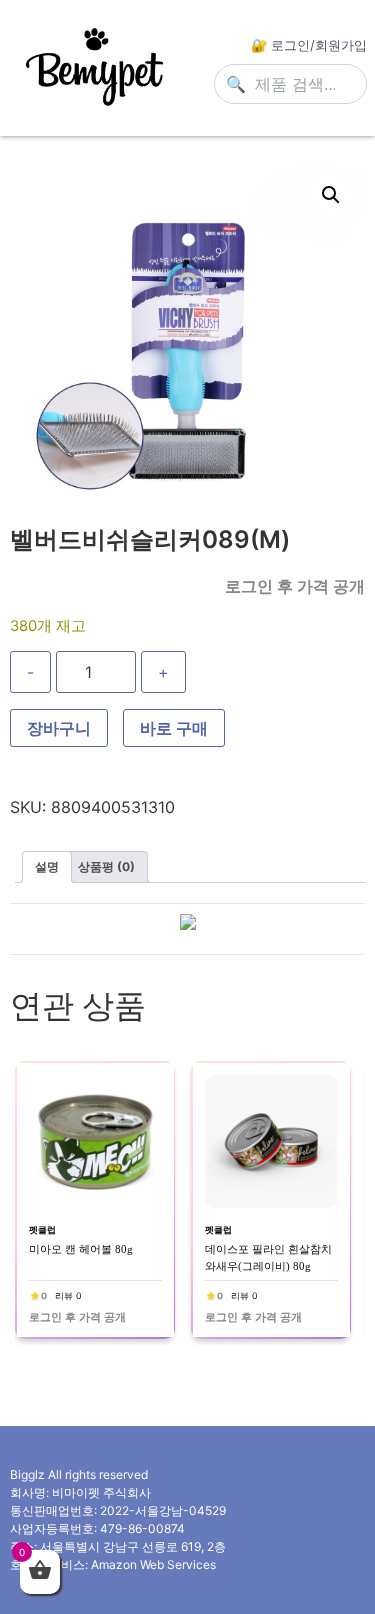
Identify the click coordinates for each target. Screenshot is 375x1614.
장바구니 (59, 728)
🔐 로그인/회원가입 (309, 45)
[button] (331, 195)
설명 (47, 866)
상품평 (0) (106, 866)
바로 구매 (174, 728)
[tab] (47, 867)
